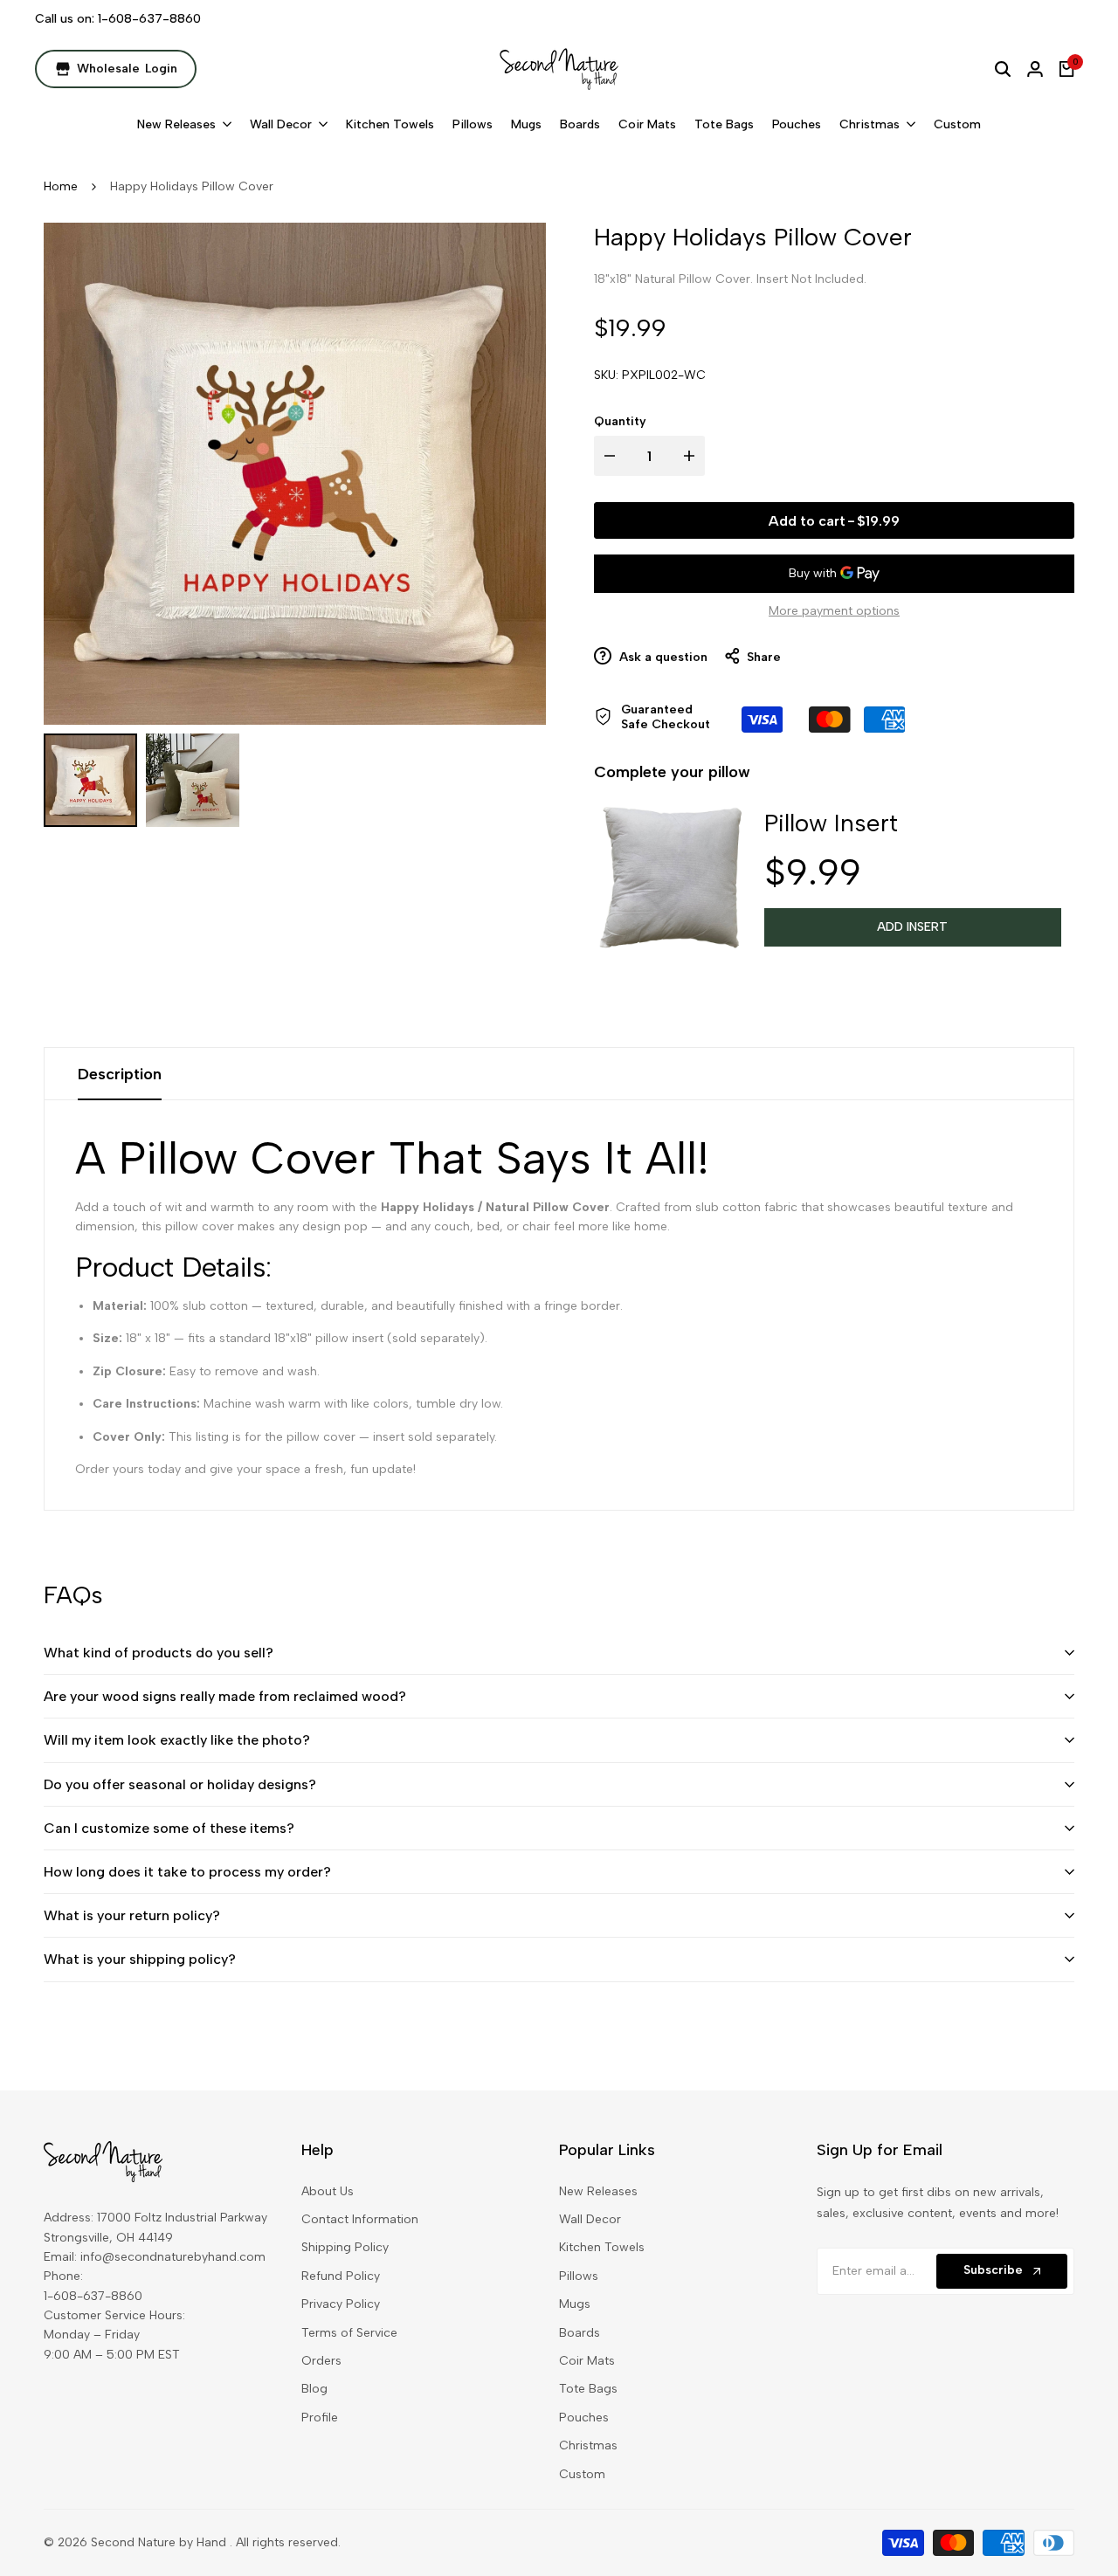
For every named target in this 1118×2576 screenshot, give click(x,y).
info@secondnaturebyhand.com (173, 2257)
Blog (314, 2389)
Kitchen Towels (602, 2247)
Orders (321, 2361)
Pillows (579, 2276)
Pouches (584, 2418)
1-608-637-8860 (149, 19)
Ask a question (662, 657)
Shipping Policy (345, 2247)
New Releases (598, 2191)
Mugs (575, 2304)
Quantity (620, 421)
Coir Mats (587, 2361)
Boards (580, 2333)
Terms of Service (349, 2333)
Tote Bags (588, 2389)
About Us (328, 2191)
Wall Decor (590, 2219)
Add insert (912, 927)
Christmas (588, 2445)
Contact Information (360, 2219)
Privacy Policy (341, 2304)
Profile (320, 2418)
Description (120, 1074)
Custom (582, 2474)
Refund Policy (341, 2276)
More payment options (834, 611)
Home (61, 186)
